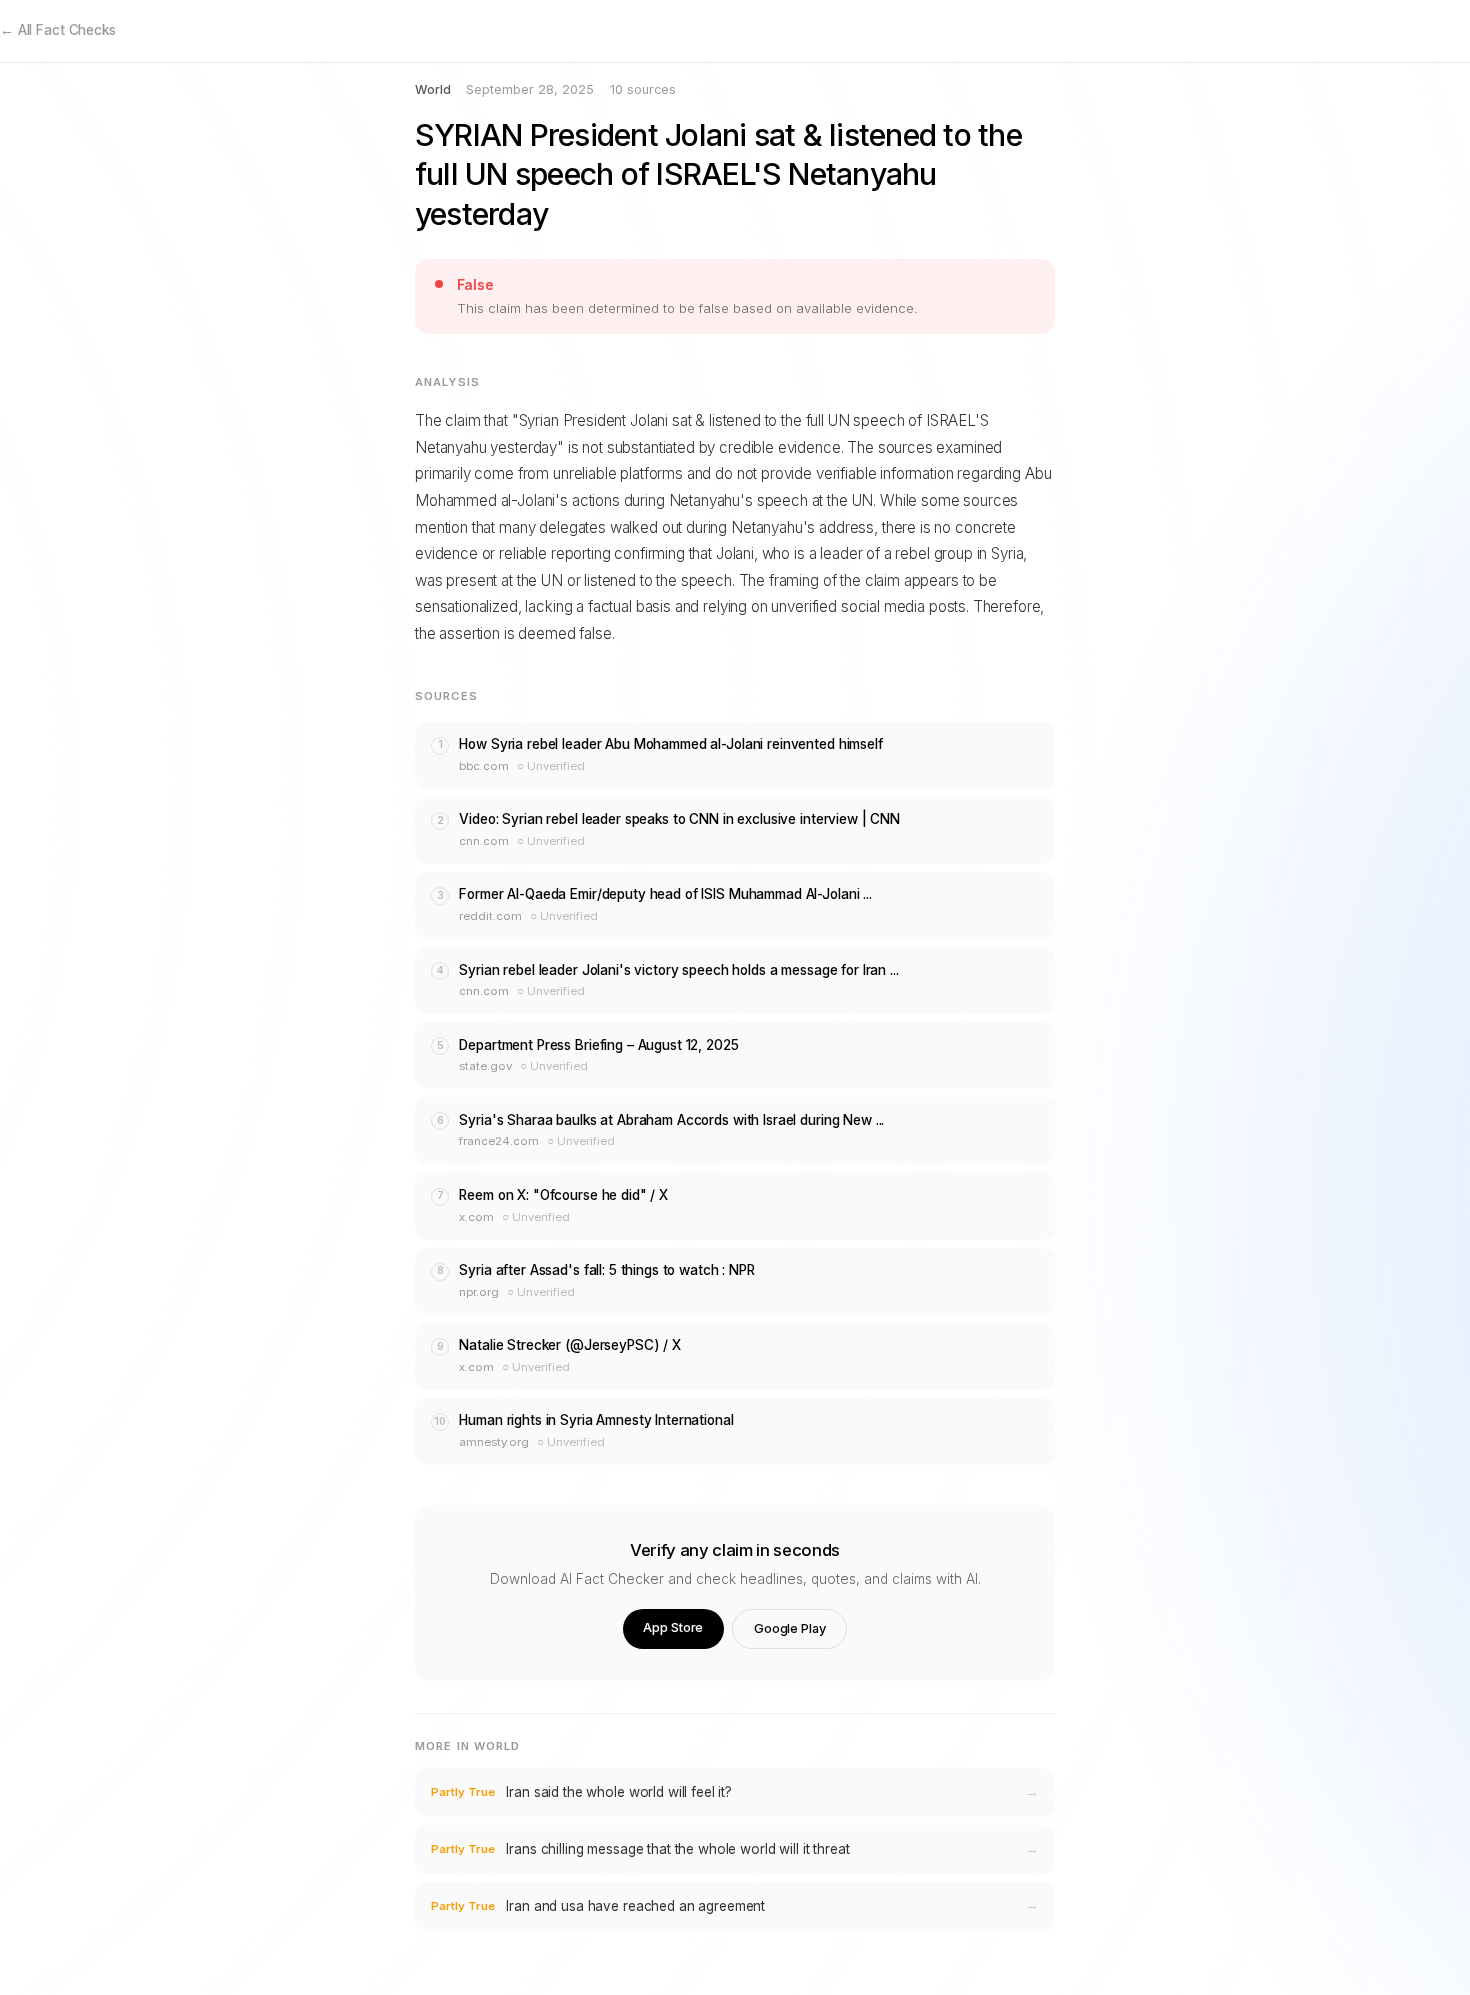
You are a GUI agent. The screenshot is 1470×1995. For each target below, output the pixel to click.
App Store (673, 1627)
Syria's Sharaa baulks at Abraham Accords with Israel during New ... (671, 1120)
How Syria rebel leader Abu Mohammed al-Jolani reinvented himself (670, 744)
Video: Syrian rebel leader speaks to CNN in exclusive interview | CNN (679, 819)
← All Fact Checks (58, 30)
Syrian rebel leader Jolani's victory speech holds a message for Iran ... (678, 970)
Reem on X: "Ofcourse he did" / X (563, 1195)
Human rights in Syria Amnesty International (596, 1420)
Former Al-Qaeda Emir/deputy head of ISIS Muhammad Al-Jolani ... (665, 894)
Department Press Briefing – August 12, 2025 (598, 1045)
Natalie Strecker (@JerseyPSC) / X (570, 1345)
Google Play (790, 1628)
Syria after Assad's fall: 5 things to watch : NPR (606, 1270)
